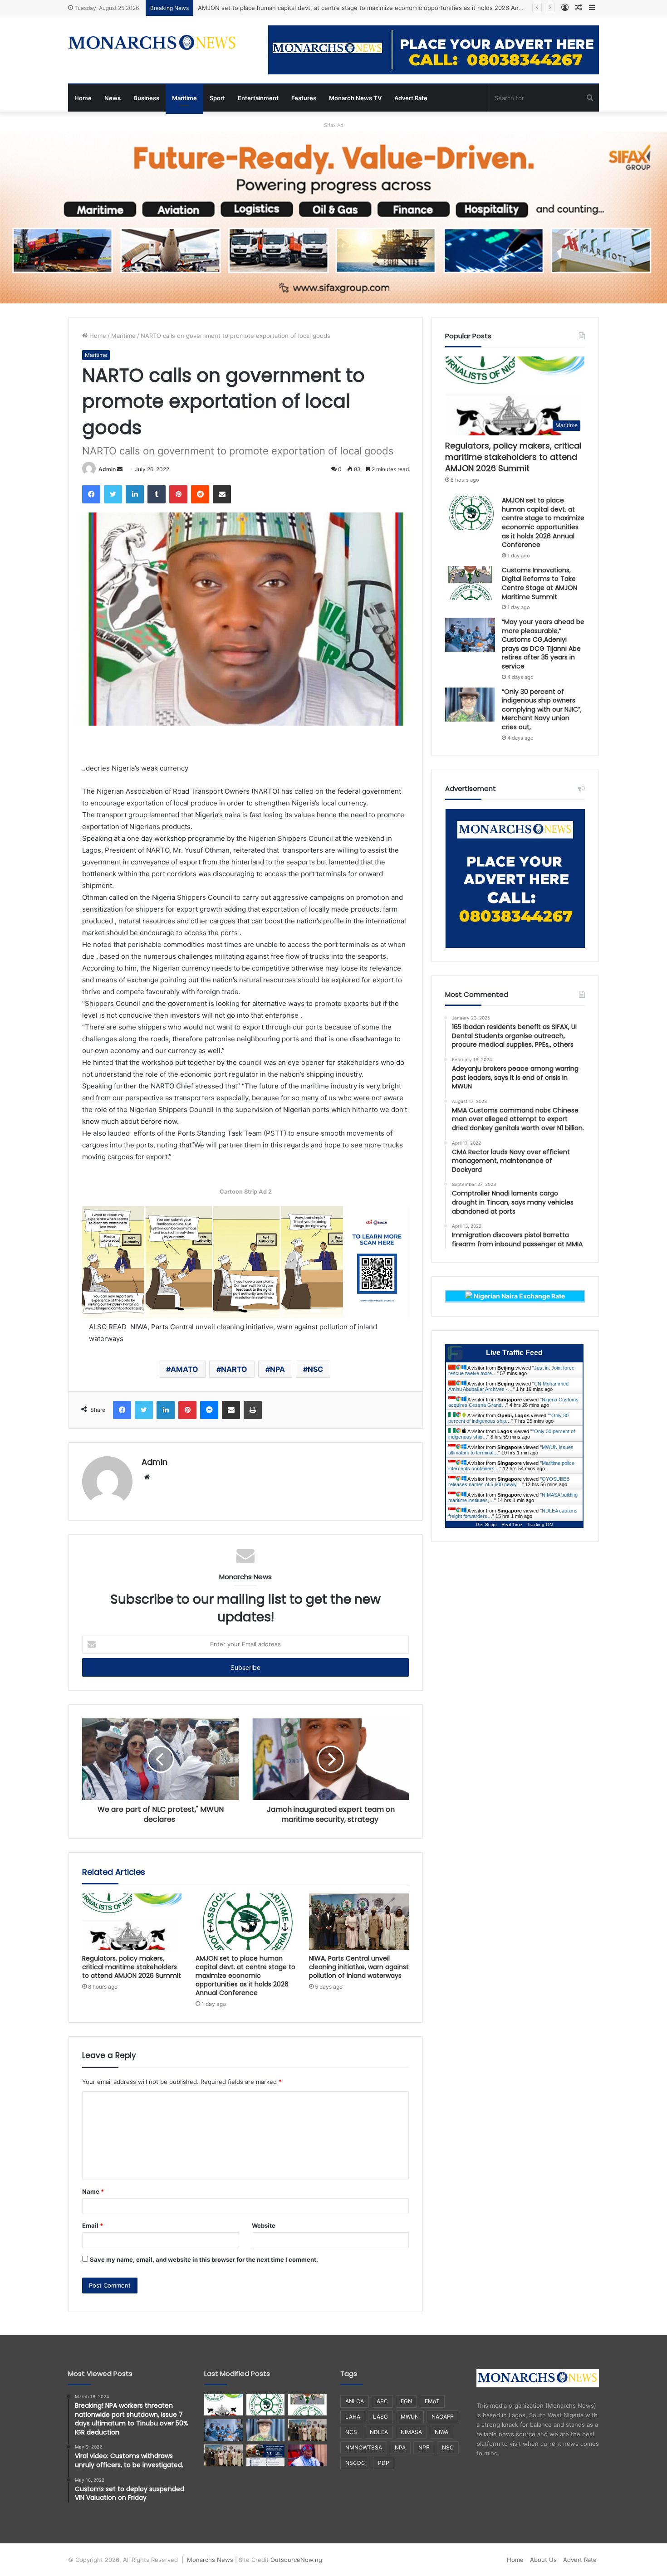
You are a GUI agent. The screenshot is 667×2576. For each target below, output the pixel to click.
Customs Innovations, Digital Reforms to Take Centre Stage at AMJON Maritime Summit (539, 583)
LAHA (353, 2417)
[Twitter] (113, 494)
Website (264, 2225)
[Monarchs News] (152, 44)
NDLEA (379, 2432)
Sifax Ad (334, 125)
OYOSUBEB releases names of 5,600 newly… (509, 1482)
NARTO (234, 1369)
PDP (384, 2463)
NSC (315, 1369)
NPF (424, 2447)
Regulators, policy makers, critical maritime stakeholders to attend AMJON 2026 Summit (132, 1967)
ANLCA (355, 2401)
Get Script (486, 1525)
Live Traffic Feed (514, 1353)
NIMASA (411, 2432)
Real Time (512, 1525)
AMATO (184, 1369)
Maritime (184, 98)
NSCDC (355, 2463)
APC (382, 2401)
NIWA (441, 2432)
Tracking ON (540, 1525)
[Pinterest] (178, 494)
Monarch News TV (355, 98)
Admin (107, 469)
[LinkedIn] (135, 494)
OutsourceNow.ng (296, 2560)
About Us (543, 2560)
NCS (351, 2432)
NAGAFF (442, 2417)
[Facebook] (91, 494)
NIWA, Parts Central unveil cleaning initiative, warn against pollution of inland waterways (359, 1967)
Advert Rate (411, 98)
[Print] (253, 1410)
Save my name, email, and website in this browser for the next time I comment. (204, 2259)
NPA (277, 1369)
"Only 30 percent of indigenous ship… (508, 1418)
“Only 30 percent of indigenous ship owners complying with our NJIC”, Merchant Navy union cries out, (542, 709)
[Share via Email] (222, 494)
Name (93, 2191)
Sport (217, 98)
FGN (406, 2401)
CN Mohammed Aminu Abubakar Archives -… (508, 1386)
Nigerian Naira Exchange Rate (519, 1296)
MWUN (410, 2417)
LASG (380, 2417)
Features (304, 98)
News (113, 98)
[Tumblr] (157, 494)
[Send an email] (120, 469)
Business (146, 98)
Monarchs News (210, 2560)
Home (83, 98)
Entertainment (258, 98)
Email (93, 2225)
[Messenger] (209, 1410)
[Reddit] (200, 494)
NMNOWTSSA (364, 2447)
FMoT (432, 2401)
